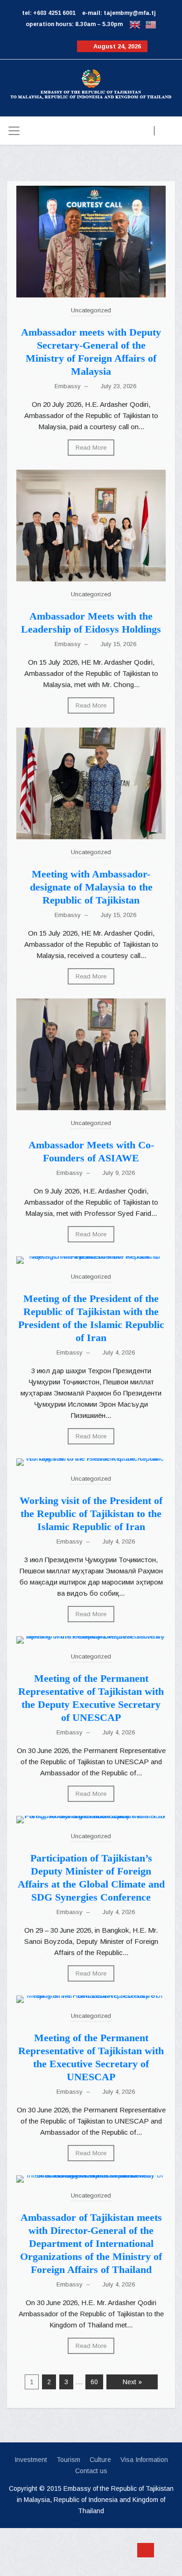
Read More (91, 448)
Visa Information (144, 2460)
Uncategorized (91, 310)
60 (94, 2382)
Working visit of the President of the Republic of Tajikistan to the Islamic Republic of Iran (91, 1514)
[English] (135, 24)
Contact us (91, 2471)
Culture (100, 2460)
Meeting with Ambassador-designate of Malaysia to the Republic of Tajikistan (91, 887)
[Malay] (151, 24)
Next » (132, 2382)
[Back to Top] (146, 2550)
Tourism (68, 2460)
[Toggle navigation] (14, 131)
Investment (31, 2460)
